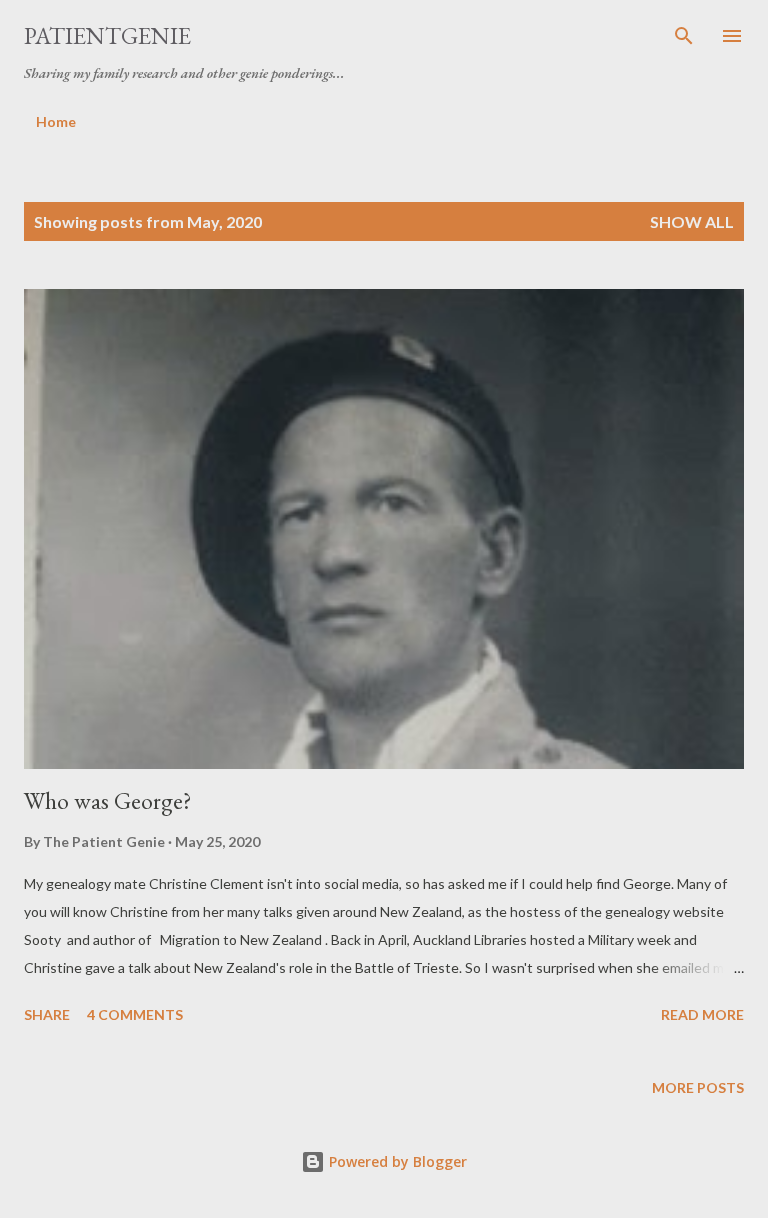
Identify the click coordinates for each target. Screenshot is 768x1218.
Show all (692, 221)
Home (56, 121)
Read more (702, 1014)
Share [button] (47, 1014)
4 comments (135, 1014)
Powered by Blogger (396, 1161)
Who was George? (108, 800)
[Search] (684, 36)
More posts (698, 1087)
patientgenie (107, 35)
